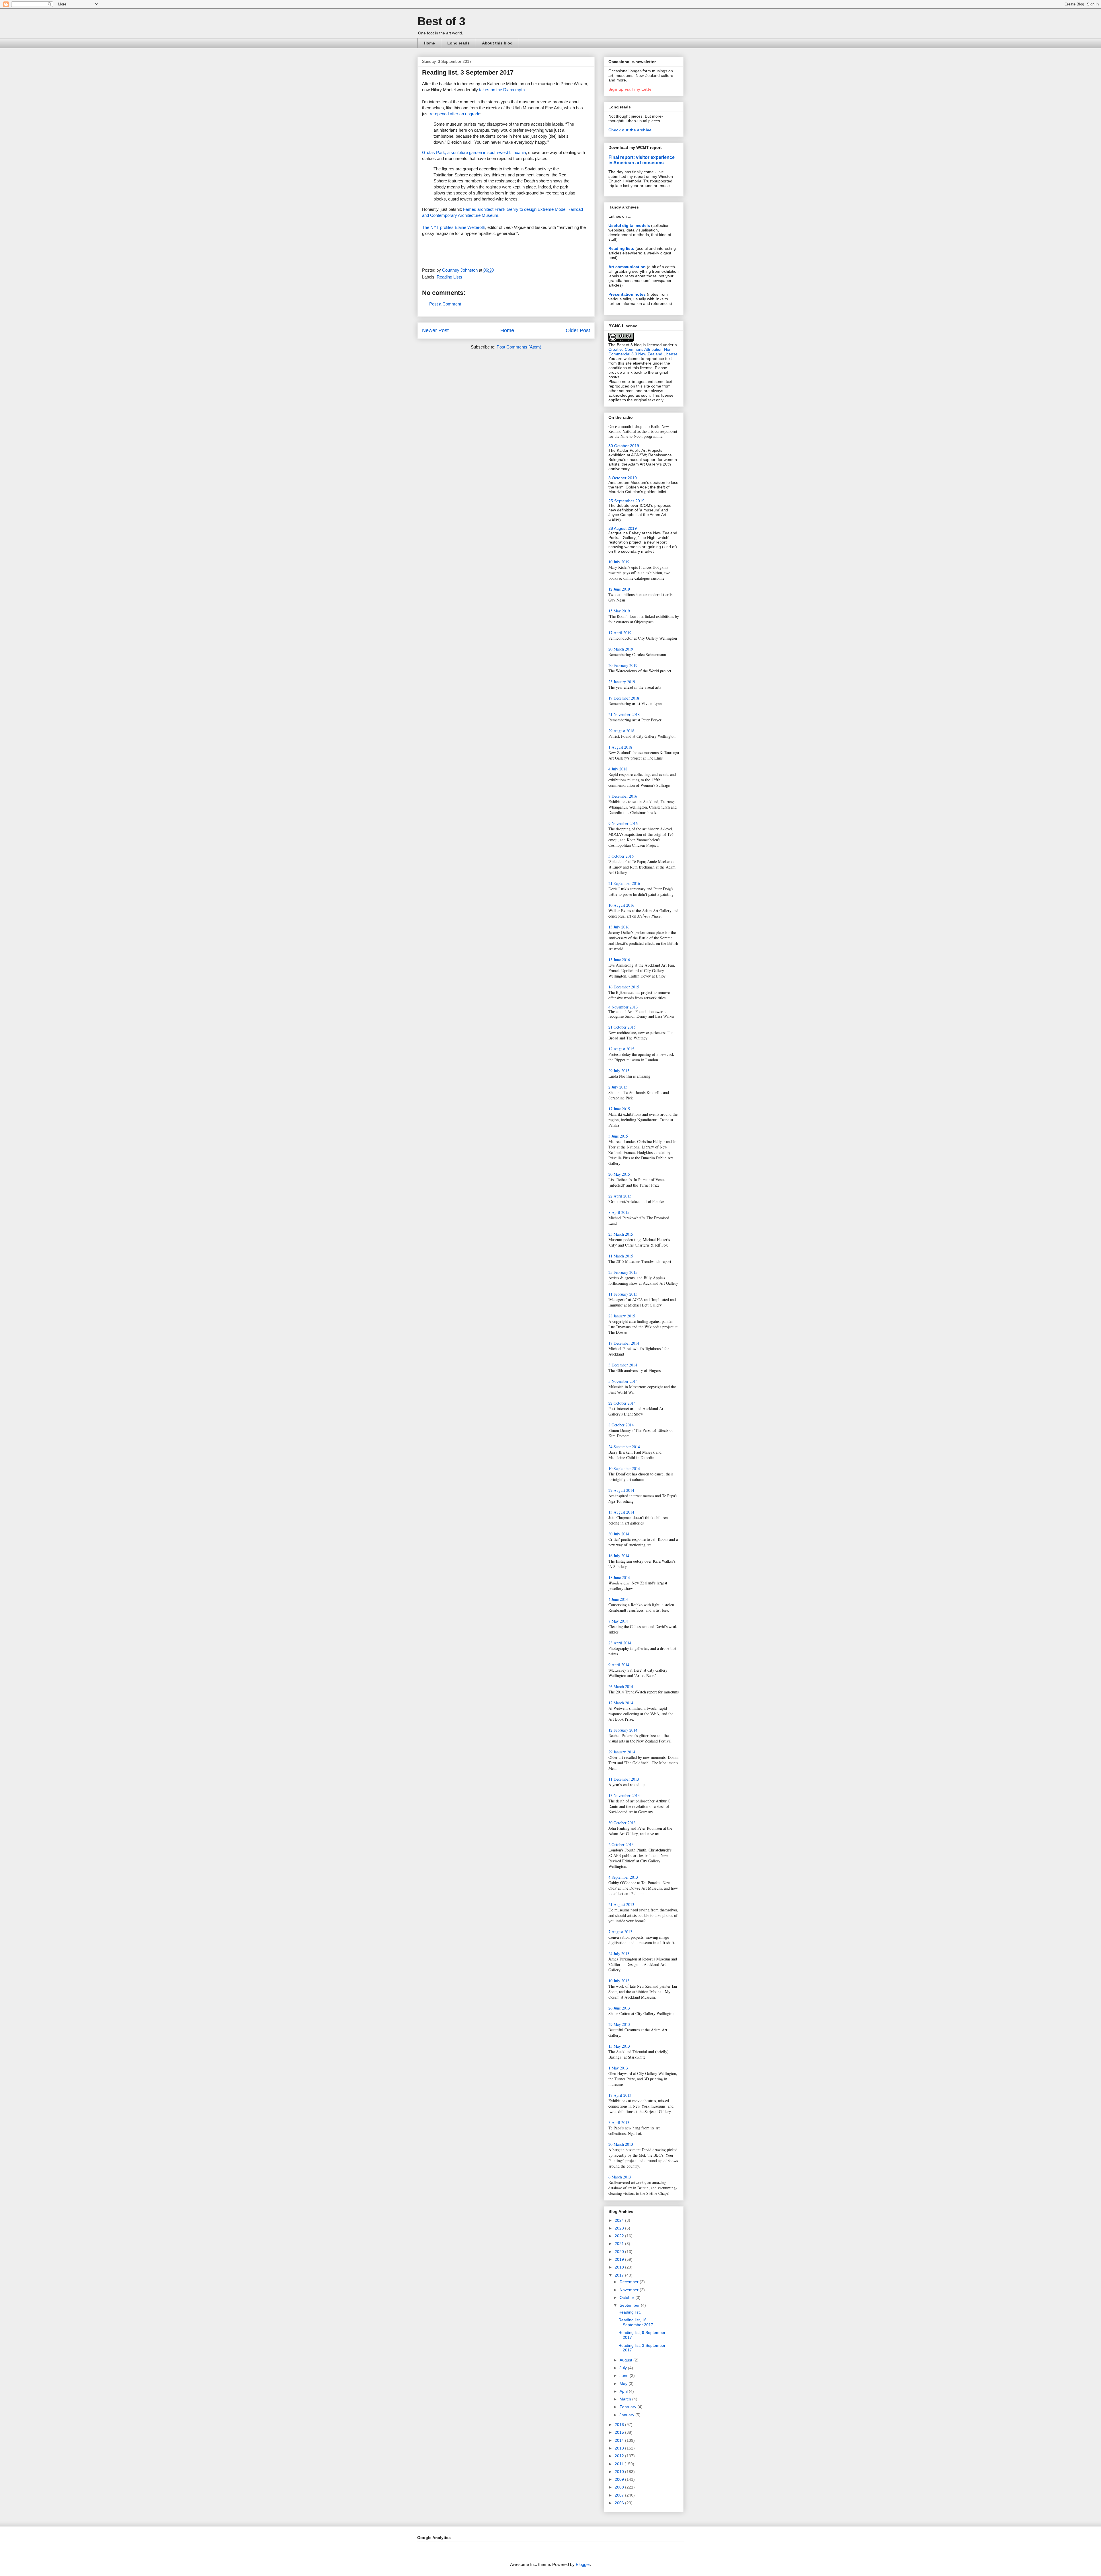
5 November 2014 (623, 1381)
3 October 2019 (623, 478)
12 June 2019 (619, 589)
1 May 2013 (618, 2068)
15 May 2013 (619, 2046)
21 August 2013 (621, 1904)
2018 (620, 2267)
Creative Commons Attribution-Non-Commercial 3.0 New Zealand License (643, 352)
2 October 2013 (621, 1844)
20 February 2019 (623, 665)
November (630, 2290)
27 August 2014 (621, 1490)
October (627, 2297)
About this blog (497, 43)
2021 (620, 2244)
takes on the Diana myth (502, 90)
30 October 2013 (622, 1823)
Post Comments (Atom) (519, 347)
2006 (620, 2503)
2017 (620, 2275)
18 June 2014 (619, 1577)
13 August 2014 (621, 1512)
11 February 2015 (623, 1294)
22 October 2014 (622, 1403)
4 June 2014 (618, 1599)
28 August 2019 (623, 528)
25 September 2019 (626, 501)
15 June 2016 (619, 960)
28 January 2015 (622, 1316)
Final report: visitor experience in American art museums (642, 160)
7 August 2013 (620, 1932)
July (624, 2368)
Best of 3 (441, 21)
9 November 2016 (623, 823)
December (630, 2282)
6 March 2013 (620, 2177)
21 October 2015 (622, 1027)
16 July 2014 (619, 1556)
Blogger (583, 2564)
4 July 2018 (618, 769)
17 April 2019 (620, 633)
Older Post (578, 330)
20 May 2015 (619, 1174)
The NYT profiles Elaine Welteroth (454, 227)
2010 (620, 2472)
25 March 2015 (621, 1234)
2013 (620, 2448)
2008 (620, 2487)
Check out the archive (630, 130)
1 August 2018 (620, 747)
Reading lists (621, 248)
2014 (620, 2440)
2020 (620, 2252)
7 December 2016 (623, 796)
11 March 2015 (621, 1256)
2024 (620, 2220)
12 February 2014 (623, 1730)
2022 (620, 2236)
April (624, 2391)
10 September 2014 (624, 1468)
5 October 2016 (621, 856)
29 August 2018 (621, 731)
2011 (620, 2464)
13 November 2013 (624, 1795)
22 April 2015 (620, 1196)
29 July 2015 (619, 1071)
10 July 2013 (619, 1981)
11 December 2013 (624, 1779)
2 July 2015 (618, 1087)
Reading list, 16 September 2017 (636, 2322)
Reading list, (630, 2312)
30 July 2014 (619, 1534)
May (624, 2384)
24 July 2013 (619, 1953)
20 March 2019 (621, 649)
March (626, 2399)
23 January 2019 (622, 682)
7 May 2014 (618, 1621)
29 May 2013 (619, 2024)
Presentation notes (627, 294)
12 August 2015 (621, 1049)
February (628, 2407)
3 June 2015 (618, 1136)
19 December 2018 (624, 698)
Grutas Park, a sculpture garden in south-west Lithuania (474, 152)
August (626, 2360)
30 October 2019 (624, 446)
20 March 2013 (621, 2144)
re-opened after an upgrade (455, 114)
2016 (620, 2425)
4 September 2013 (623, 1877)
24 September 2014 (624, 1447)
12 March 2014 (621, 1703)
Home (429, 43)
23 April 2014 (620, 1643)
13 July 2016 (619, 927)
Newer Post (435, 330)
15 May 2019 (619, 611)
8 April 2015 (619, 1212)
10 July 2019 (619, 562)
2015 (620, 2432)
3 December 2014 (623, 1365)
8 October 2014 (621, 1425)
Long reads (458, 43)
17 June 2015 (619, 1109)
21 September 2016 (624, 883)
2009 (620, 2479)
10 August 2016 (621, 905)
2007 (620, 2495)
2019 (620, 2259)
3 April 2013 (619, 2122)
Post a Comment (445, 304)
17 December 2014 (624, 1343)
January (627, 2415)
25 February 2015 (623, 1272)
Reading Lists (449, 277)
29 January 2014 (622, 1752)
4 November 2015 (623, 1007)
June (625, 2376)
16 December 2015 (624, 987)
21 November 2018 (624, 714)
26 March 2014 (621, 1686)
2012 (620, 2456)
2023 (620, 2228)
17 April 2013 (620, 2095)
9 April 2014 (619, 1665)
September (630, 2305)
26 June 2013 (619, 2008)
